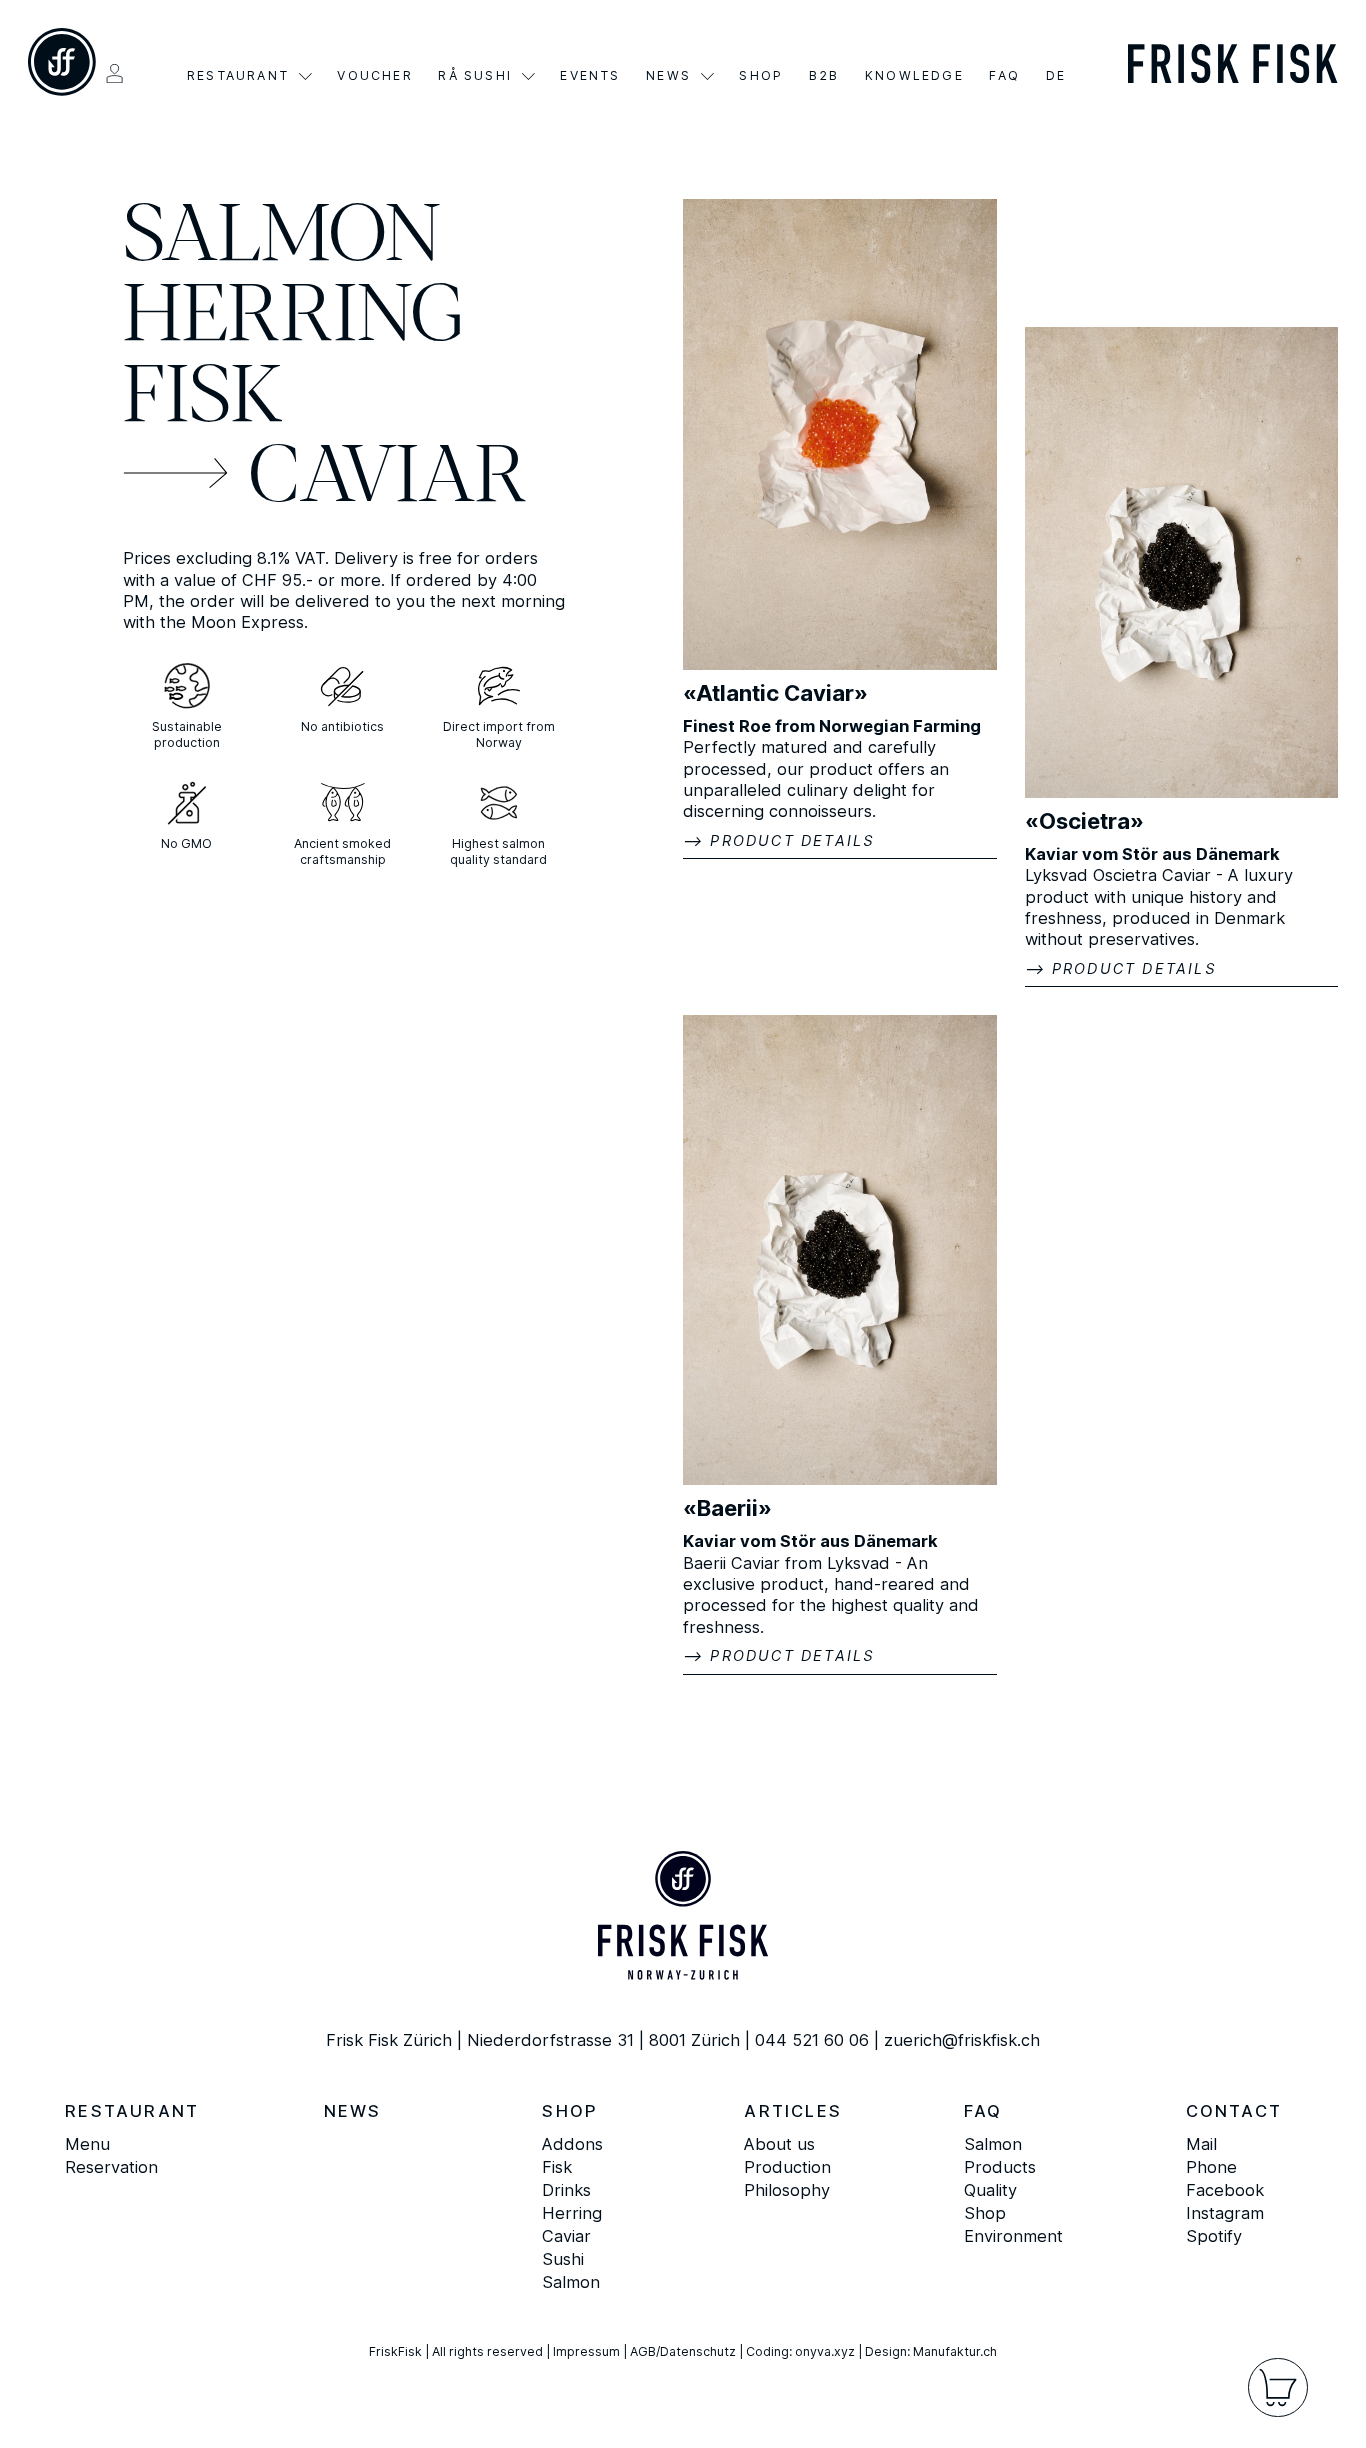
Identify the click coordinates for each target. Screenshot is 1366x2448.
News (668, 76)
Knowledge (914, 76)
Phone (1211, 2167)
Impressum (586, 2351)
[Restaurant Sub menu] (305, 76)
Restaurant (238, 76)
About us (779, 2144)
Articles (793, 2111)
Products (1000, 2167)
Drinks (566, 2190)
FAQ (1004, 76)
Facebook (1225, 2190)
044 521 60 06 (812, 2040)
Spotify (1214, 2236)
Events (590, 76)
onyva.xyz (825, 2351)
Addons (572, 2144)
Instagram (1225, 2213)
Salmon (282, 238)
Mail (1201, 2144)
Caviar (388, 479)
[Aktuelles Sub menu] (707, 76)
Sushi (563, 2259)
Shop (761, 76)
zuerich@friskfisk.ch (962, 2040)
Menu (87, 2144)
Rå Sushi (475, 76)
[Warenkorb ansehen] (1278, 2387)
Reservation (111, 2167)
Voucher (374, 76)
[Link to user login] (114, 73)
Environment (1013, 2236)
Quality (990, 2190)
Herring (294, 319)
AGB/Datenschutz (683, 2351)
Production (787, 2167)
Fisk (204, 399)
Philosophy (787, 2190)
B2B (824, 76)
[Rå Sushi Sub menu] (528, 76)
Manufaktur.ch (955, 2351)
